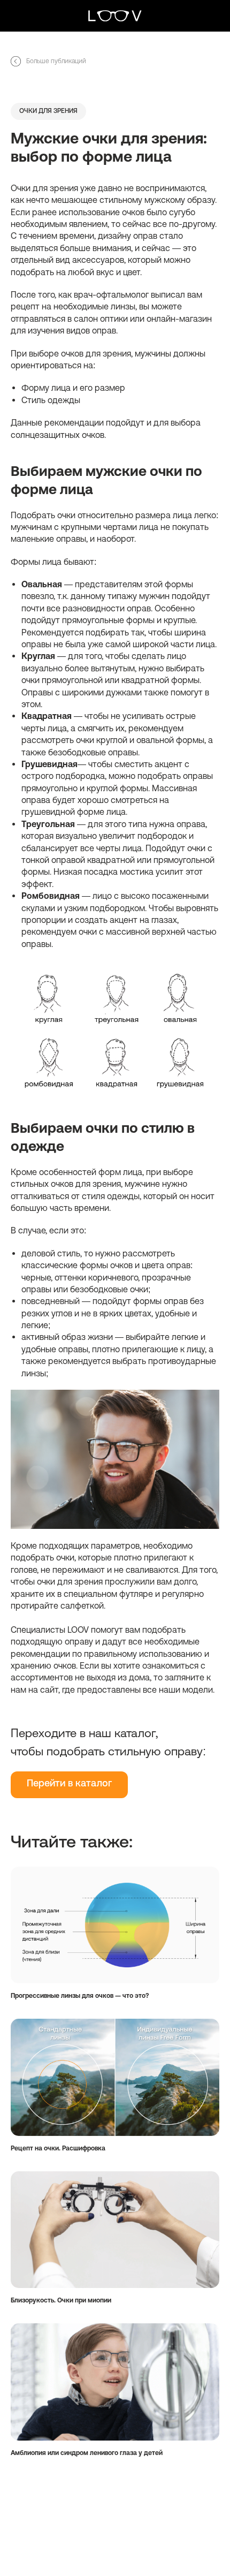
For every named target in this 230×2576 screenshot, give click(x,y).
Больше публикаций (56, 61)
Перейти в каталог (69, 1784)
